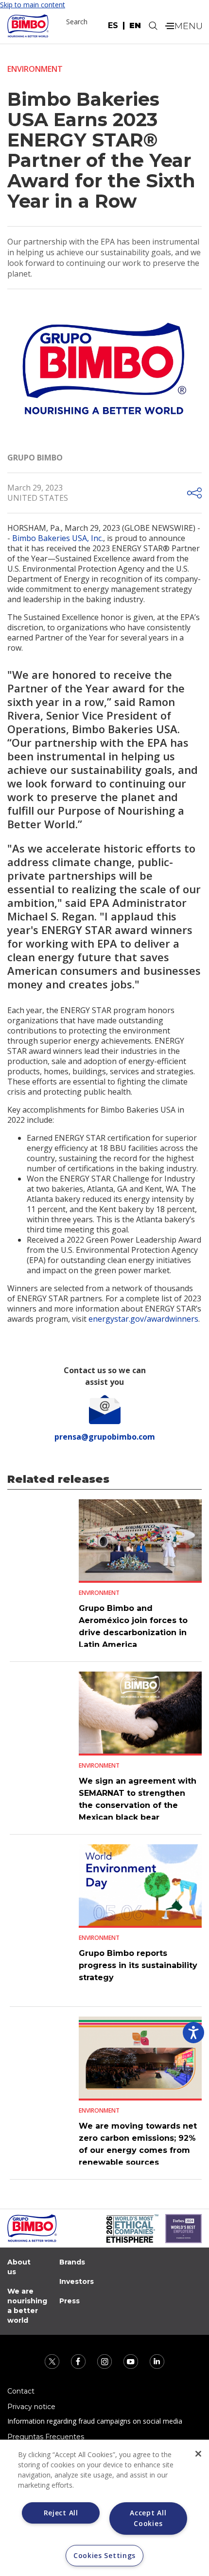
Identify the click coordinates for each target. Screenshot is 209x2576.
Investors (77, 2281)
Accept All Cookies (148, 2518)
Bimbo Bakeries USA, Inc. (58, 538)
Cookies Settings (104, 2555)
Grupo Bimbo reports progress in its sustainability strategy (138, 1965)
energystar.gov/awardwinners (143, 1319)
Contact (21, 2391)
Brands (72, 2262)
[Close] (198, 2454)
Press (70, 2301)
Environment (35, 69)
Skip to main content (33, 5)
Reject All (61, 2513)
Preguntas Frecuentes (46, 2437)
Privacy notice (31, 2407)
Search (77, 22)
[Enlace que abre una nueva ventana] (53, 2360)
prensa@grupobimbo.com (105, 1437)
